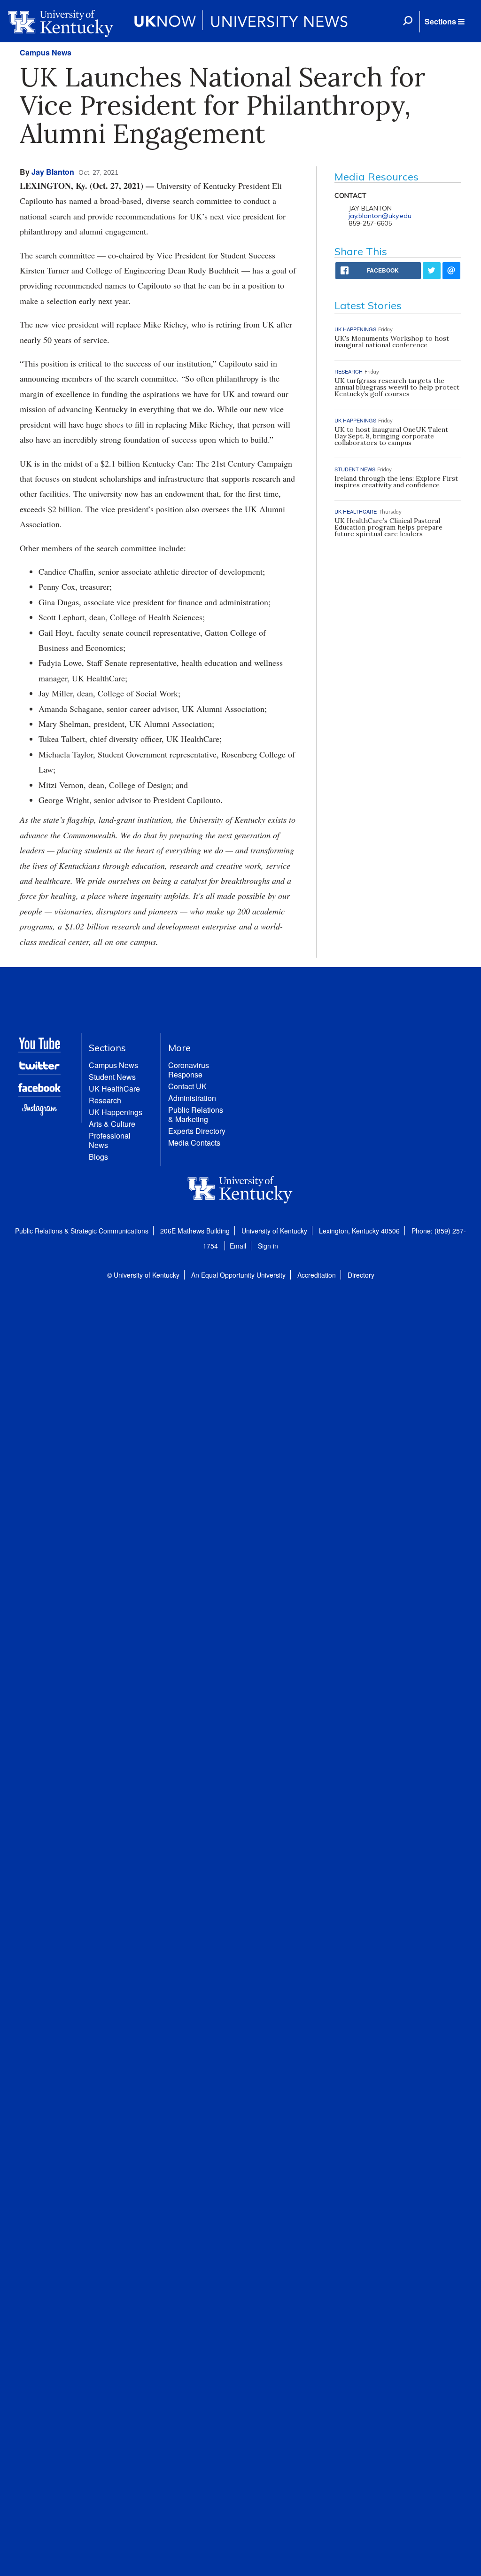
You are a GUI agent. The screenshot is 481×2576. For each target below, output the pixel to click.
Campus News (46, 52)
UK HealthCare (114, 1089)
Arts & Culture (112, 1124)
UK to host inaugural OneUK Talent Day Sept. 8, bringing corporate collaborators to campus (391, 436)
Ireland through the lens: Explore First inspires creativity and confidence (396, 482)
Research (105, 1100)
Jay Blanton (53, 172)
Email (238, 1246)
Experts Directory (197, 1131)
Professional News (110, 1140)
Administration (192, 1098)
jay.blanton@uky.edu (380, 216)
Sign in (268, 1246)
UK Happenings (116, 1112)
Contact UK (187, 1086)
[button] (444, 22)
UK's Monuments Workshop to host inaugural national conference (392, 342)
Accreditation (317, 1275)
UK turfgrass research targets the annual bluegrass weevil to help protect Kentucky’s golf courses (397, 387)
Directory (361, 1275)
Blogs (98, 1157)
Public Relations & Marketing (196, 1114)
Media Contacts (194, 1143)
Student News (112, 1077)
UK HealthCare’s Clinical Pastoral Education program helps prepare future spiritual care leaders (388, 527)
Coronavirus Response (189, 1070)
